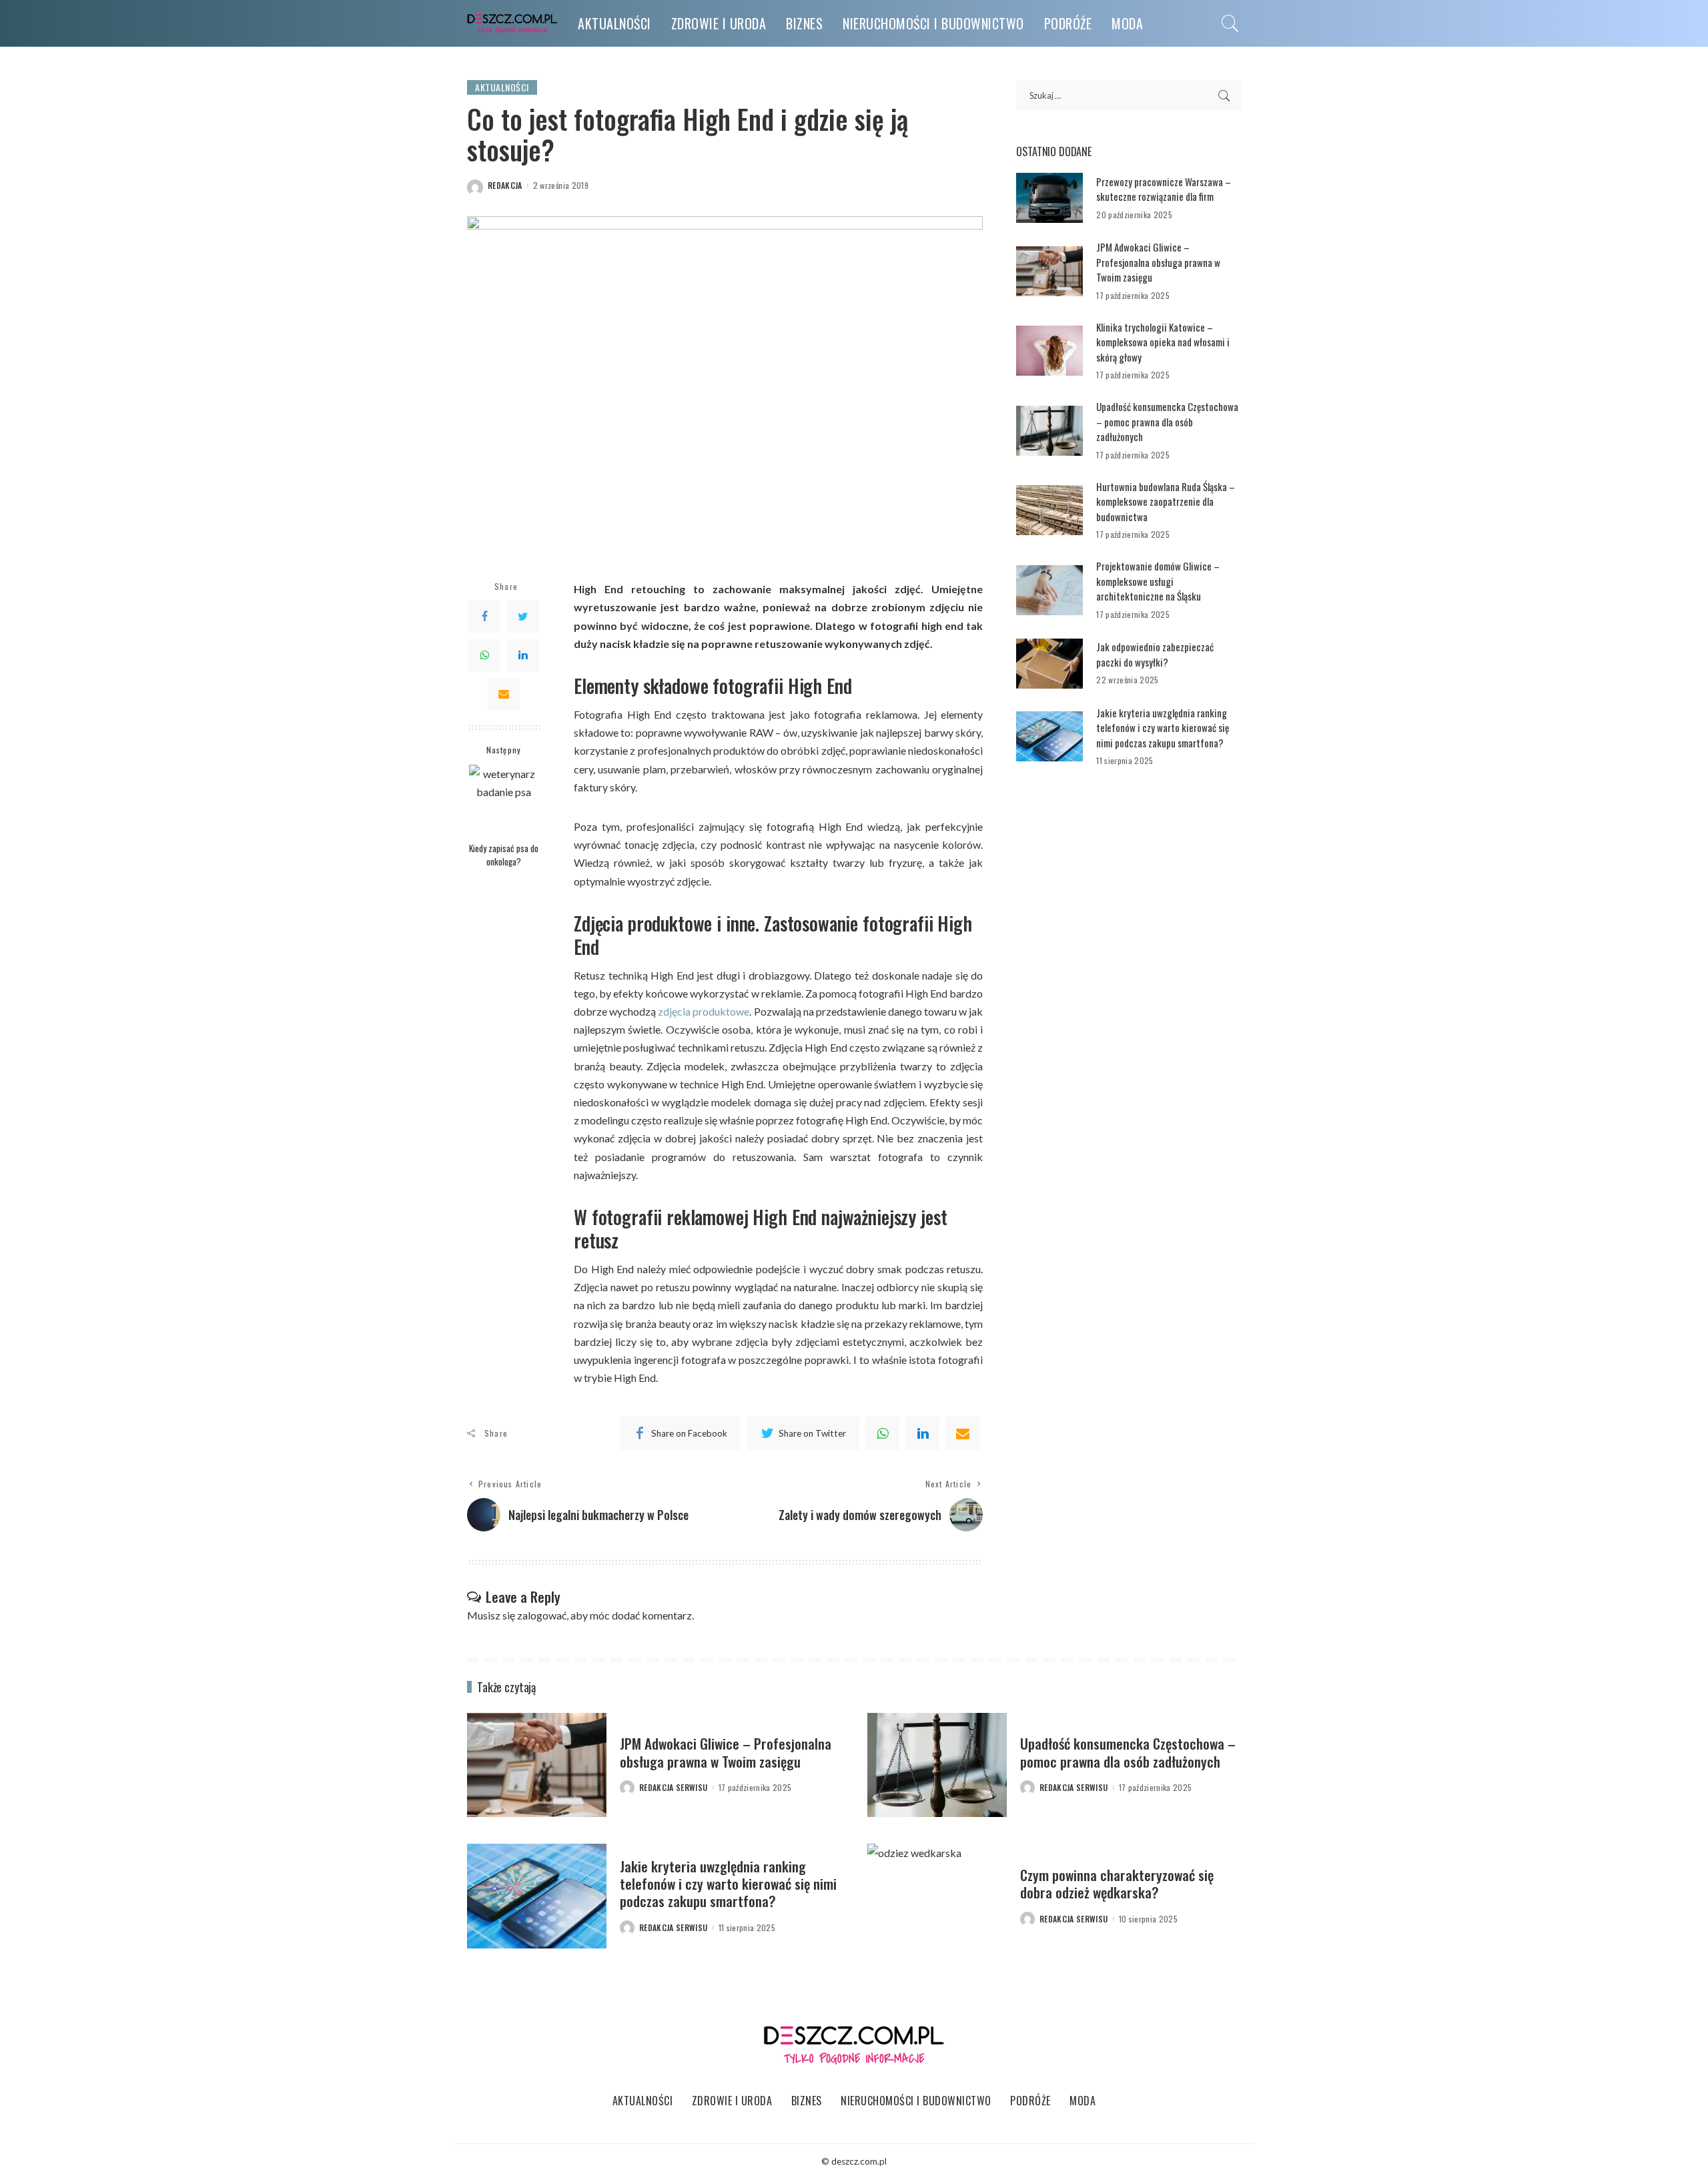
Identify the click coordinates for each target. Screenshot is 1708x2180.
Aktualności (502, 87)
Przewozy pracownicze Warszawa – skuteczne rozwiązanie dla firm (1164, 189)
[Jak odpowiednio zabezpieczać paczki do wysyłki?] (1049, 664)
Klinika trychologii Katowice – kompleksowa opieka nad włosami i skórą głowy (1163, 342)
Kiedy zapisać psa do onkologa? (504, 855)
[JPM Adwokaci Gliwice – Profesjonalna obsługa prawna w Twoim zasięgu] (1049, 271)
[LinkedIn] (523, 655)
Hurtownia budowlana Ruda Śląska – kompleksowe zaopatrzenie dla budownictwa (1166, 501)
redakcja (505, 186)
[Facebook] (484, 617)
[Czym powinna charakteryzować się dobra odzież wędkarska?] (937, 1896)
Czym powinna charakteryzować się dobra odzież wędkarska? (1117, 1883)
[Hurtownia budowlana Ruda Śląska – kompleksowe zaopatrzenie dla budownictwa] (1049, 510)
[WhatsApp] (484, 655)
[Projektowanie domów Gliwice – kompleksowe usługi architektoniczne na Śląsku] (1049, 590)
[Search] (1230, 23)
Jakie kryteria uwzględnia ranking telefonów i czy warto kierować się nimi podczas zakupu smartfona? (1163, 728)
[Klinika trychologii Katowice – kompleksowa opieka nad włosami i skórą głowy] (1049, 351)
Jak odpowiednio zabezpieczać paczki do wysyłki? (1155, 654)
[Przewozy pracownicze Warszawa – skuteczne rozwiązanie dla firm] (1049, 198)
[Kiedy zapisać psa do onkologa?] (504, 800)
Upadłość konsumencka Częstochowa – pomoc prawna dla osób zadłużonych (1167, 421)
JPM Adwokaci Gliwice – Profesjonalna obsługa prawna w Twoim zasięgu (1158, 262)
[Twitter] (523, 617)
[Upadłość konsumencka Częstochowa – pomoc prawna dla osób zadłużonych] (1049, 431)
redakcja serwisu (674, 1788)
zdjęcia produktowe (704, 1011)
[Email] (504, 694)
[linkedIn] (923, 1433)
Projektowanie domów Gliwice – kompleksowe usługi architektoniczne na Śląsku (1158, 581)
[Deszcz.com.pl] (512, 24)
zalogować (542, 1615)
